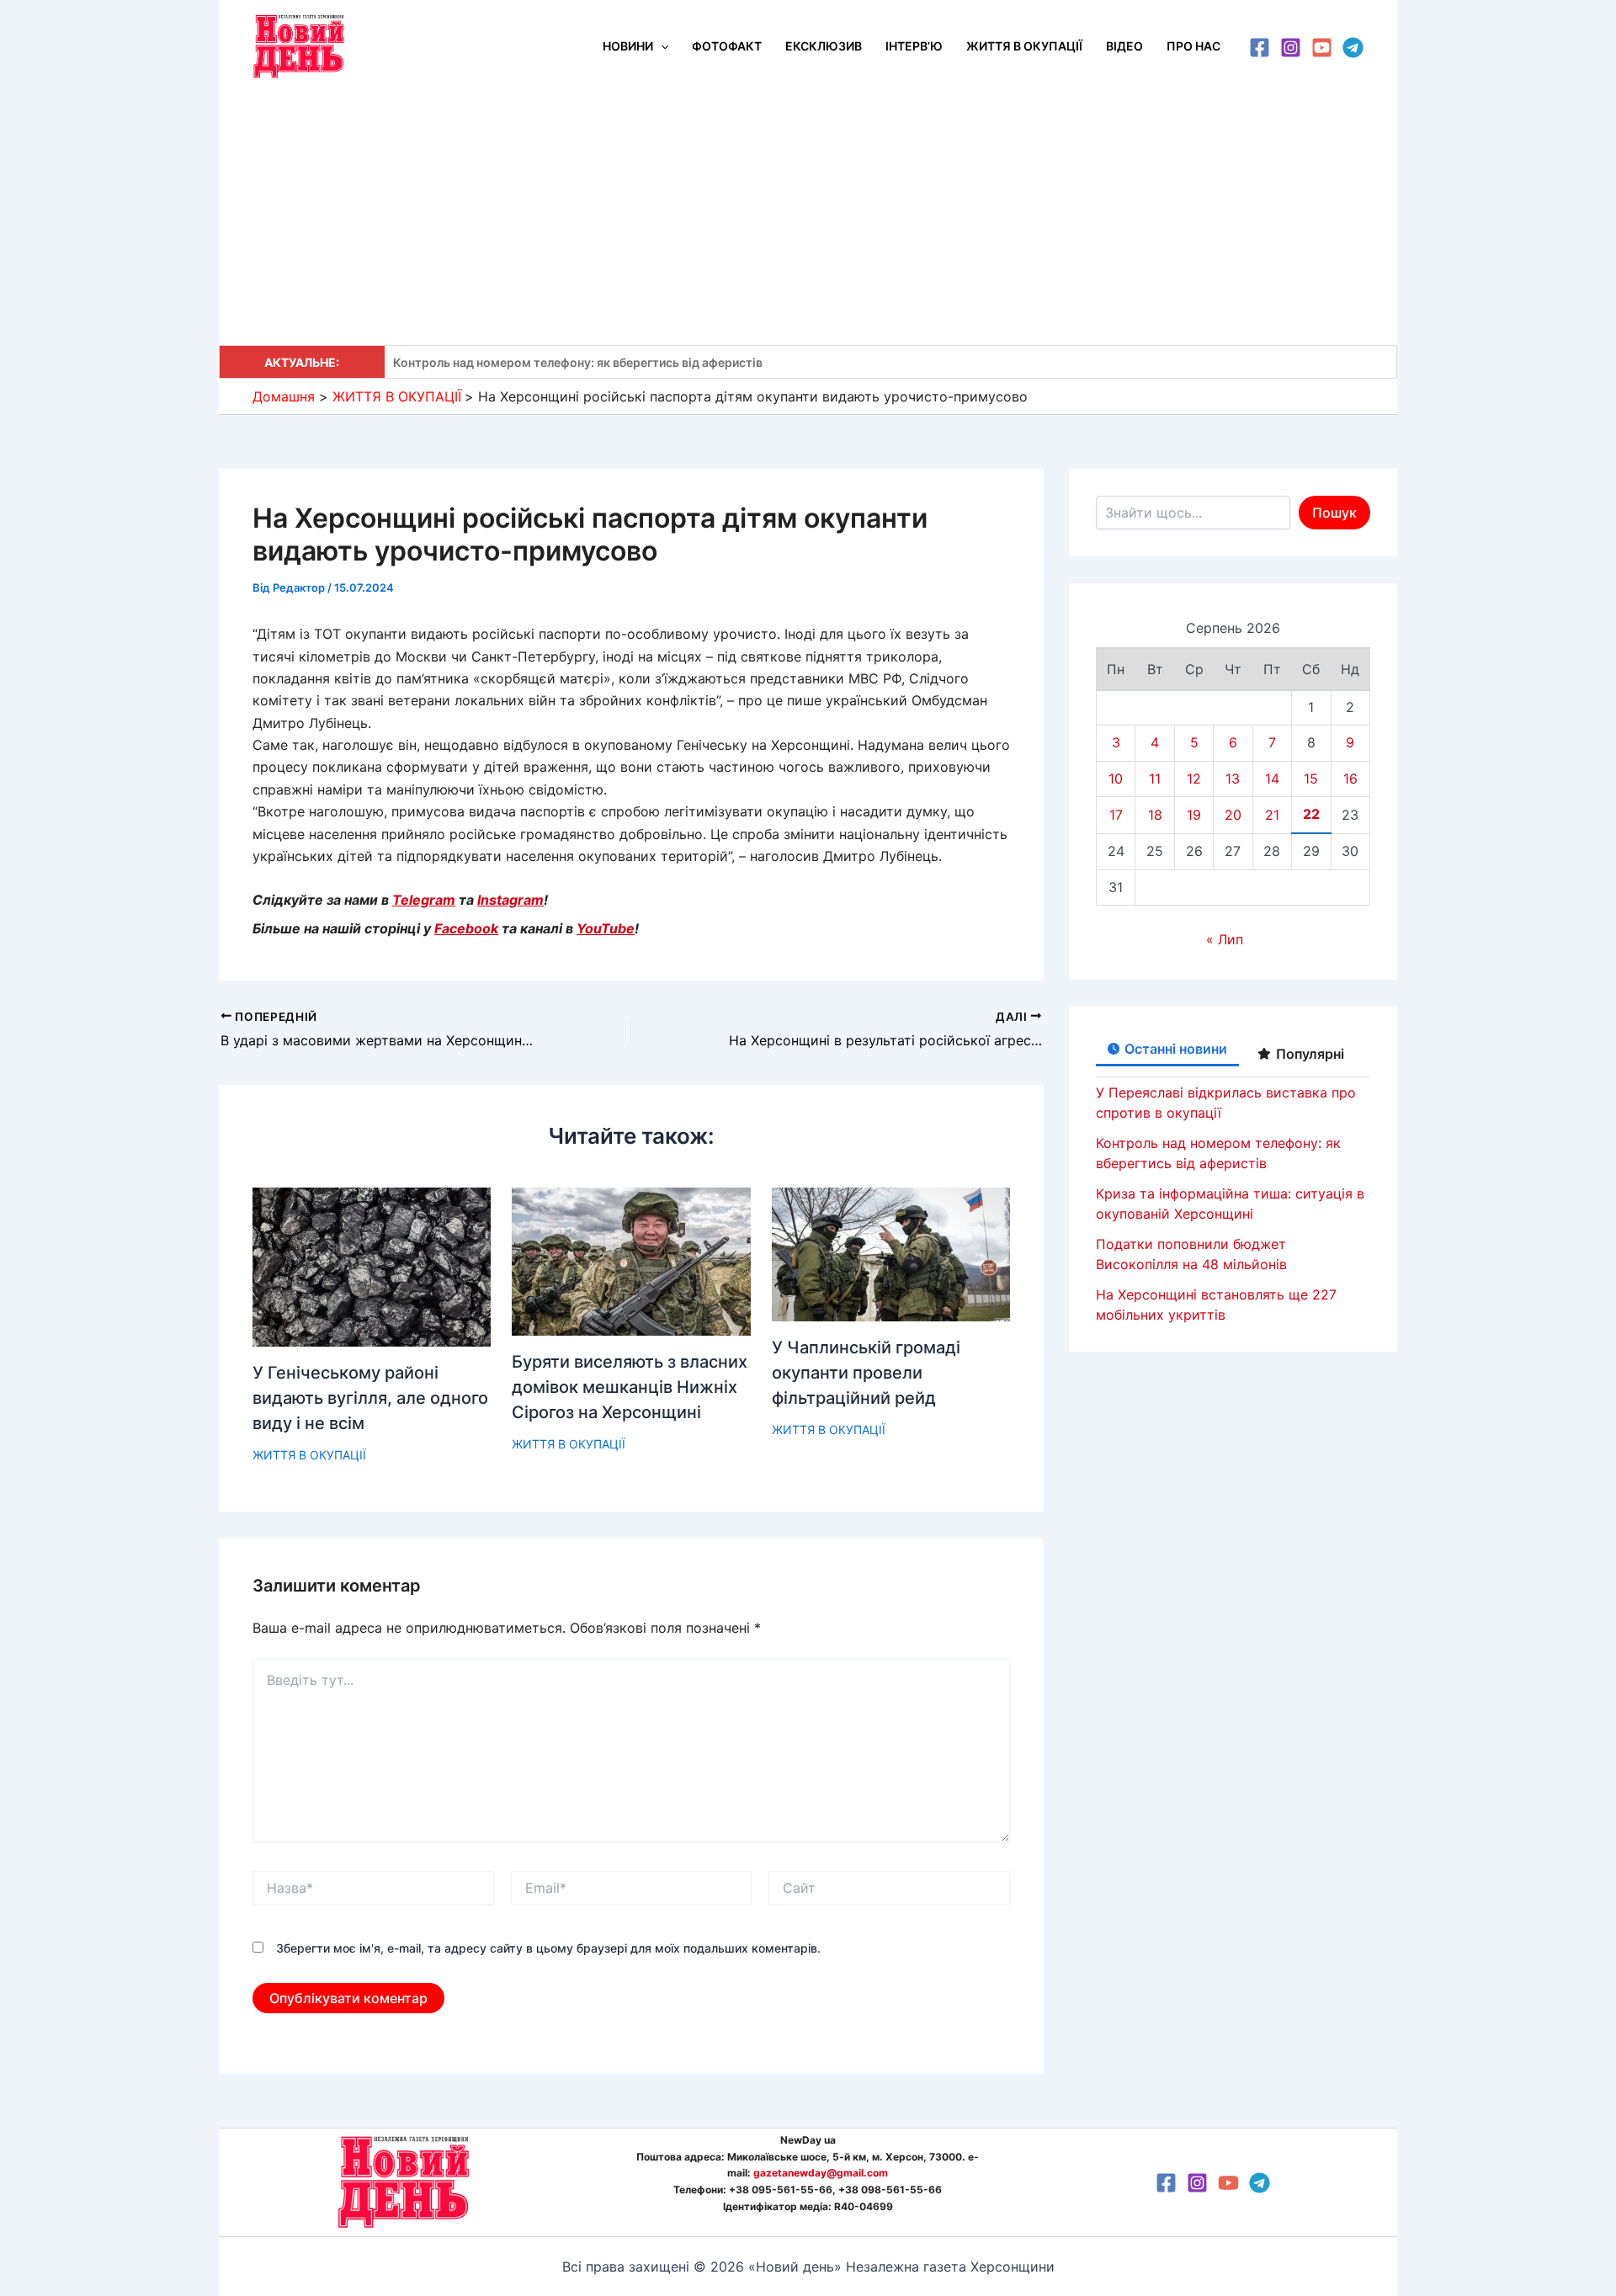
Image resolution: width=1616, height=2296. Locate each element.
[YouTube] (1322, 48)
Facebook (466, 928)
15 (1311, 779)
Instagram (510, 900)
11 (1155, 779)
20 (1233, 815)
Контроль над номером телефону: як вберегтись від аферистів (578, 362)
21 (1272, 815)
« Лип (1225, 939)
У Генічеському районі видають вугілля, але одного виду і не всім (370, 1398)
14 (1272, 779)
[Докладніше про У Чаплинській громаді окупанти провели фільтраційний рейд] (891, 1253)
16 (1350, 779)
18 (1155, 815)
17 (1116, 815)
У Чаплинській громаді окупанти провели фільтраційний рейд (866, 1373)
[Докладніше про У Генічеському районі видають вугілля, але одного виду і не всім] (372, 1266)
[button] (661, 46)
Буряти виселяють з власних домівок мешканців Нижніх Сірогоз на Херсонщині (630, 1387)
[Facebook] (1260, 48)
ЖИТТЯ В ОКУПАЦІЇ (309, 1455)
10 (1116, 779)
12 (1194, 779)
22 (1311, 814)
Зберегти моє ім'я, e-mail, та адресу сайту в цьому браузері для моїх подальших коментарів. (548, 1948)
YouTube (606, 928)
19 (1194, 815)
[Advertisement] (808, 219)
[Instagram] (1291, 48)
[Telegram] (1353, 48)
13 (1233, 779)
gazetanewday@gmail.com (821, 2173)
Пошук (1334, 513)
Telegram (424, 900)
